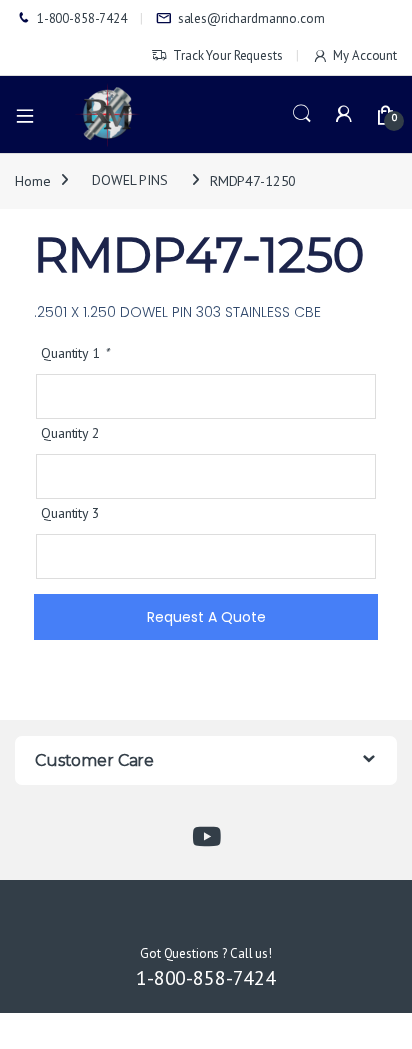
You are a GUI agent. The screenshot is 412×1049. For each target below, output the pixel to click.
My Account (365, 55)
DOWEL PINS (130, 180)
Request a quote (206, 617)
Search (302, 114)
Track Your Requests (227, 55)
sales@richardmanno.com (251, 18)
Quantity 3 (70, 513)
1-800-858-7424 (82, 18)
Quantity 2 (70, 433)
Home (32, 180)
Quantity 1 (74, 353)
